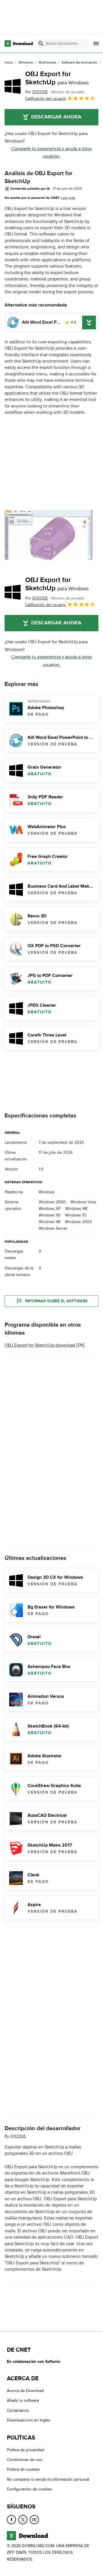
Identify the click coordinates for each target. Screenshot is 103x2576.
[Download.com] (19, 43)
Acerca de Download (25, 2391)
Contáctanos (18, 2410)
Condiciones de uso (25, 2460)
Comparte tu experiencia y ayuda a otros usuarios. (51, 153)
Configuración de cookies (29, 2489)
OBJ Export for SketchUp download (40, 1345)
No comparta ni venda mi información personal (48, 2479)
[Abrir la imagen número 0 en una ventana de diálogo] (49, 535)
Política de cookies (23, 2469)
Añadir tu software (23, 2400)
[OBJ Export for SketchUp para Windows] (13, 86)
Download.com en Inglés (29, 2420)
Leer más (68, 198)
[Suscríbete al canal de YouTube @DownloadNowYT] (34, 2519)
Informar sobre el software (56, 1301)
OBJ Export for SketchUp (57, 78)
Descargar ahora (56, 117)
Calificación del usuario (45, 99)
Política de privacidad (25, 2450)
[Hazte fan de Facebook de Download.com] (11, 2519)
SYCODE (18, 2136)
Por (36, 92)
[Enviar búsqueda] (41, 43)
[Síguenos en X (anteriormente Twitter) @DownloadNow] (23, 2519)
